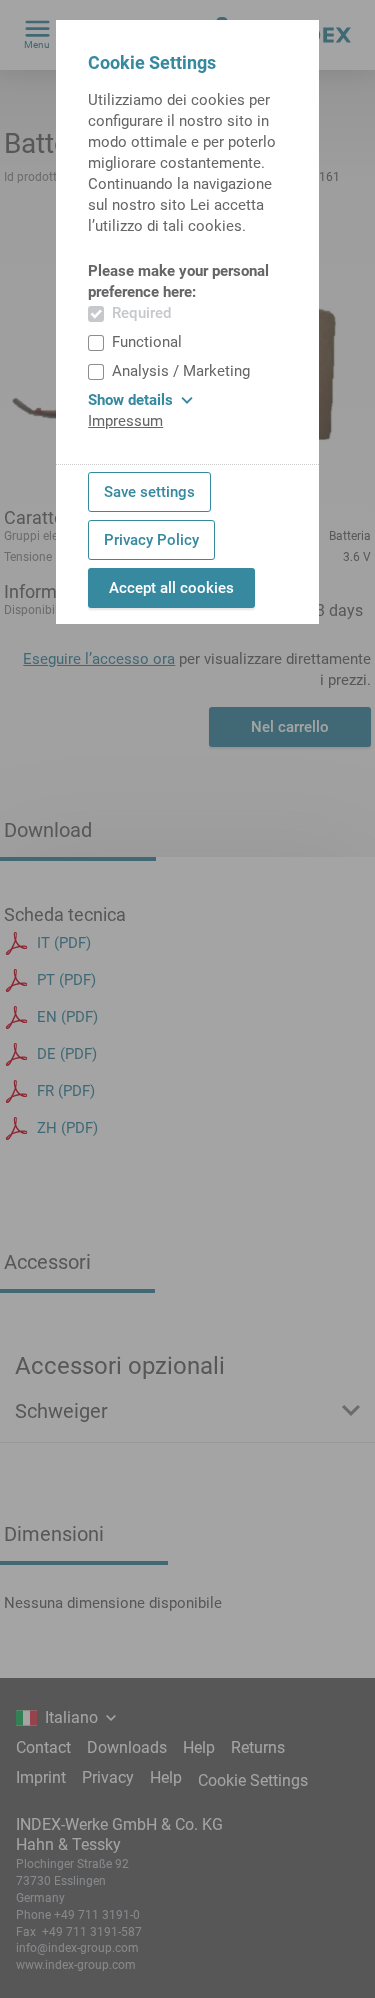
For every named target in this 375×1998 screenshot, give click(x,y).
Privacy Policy (151, 540)
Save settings (149, 492)
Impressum (125, 421)
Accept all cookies (171, 588)
